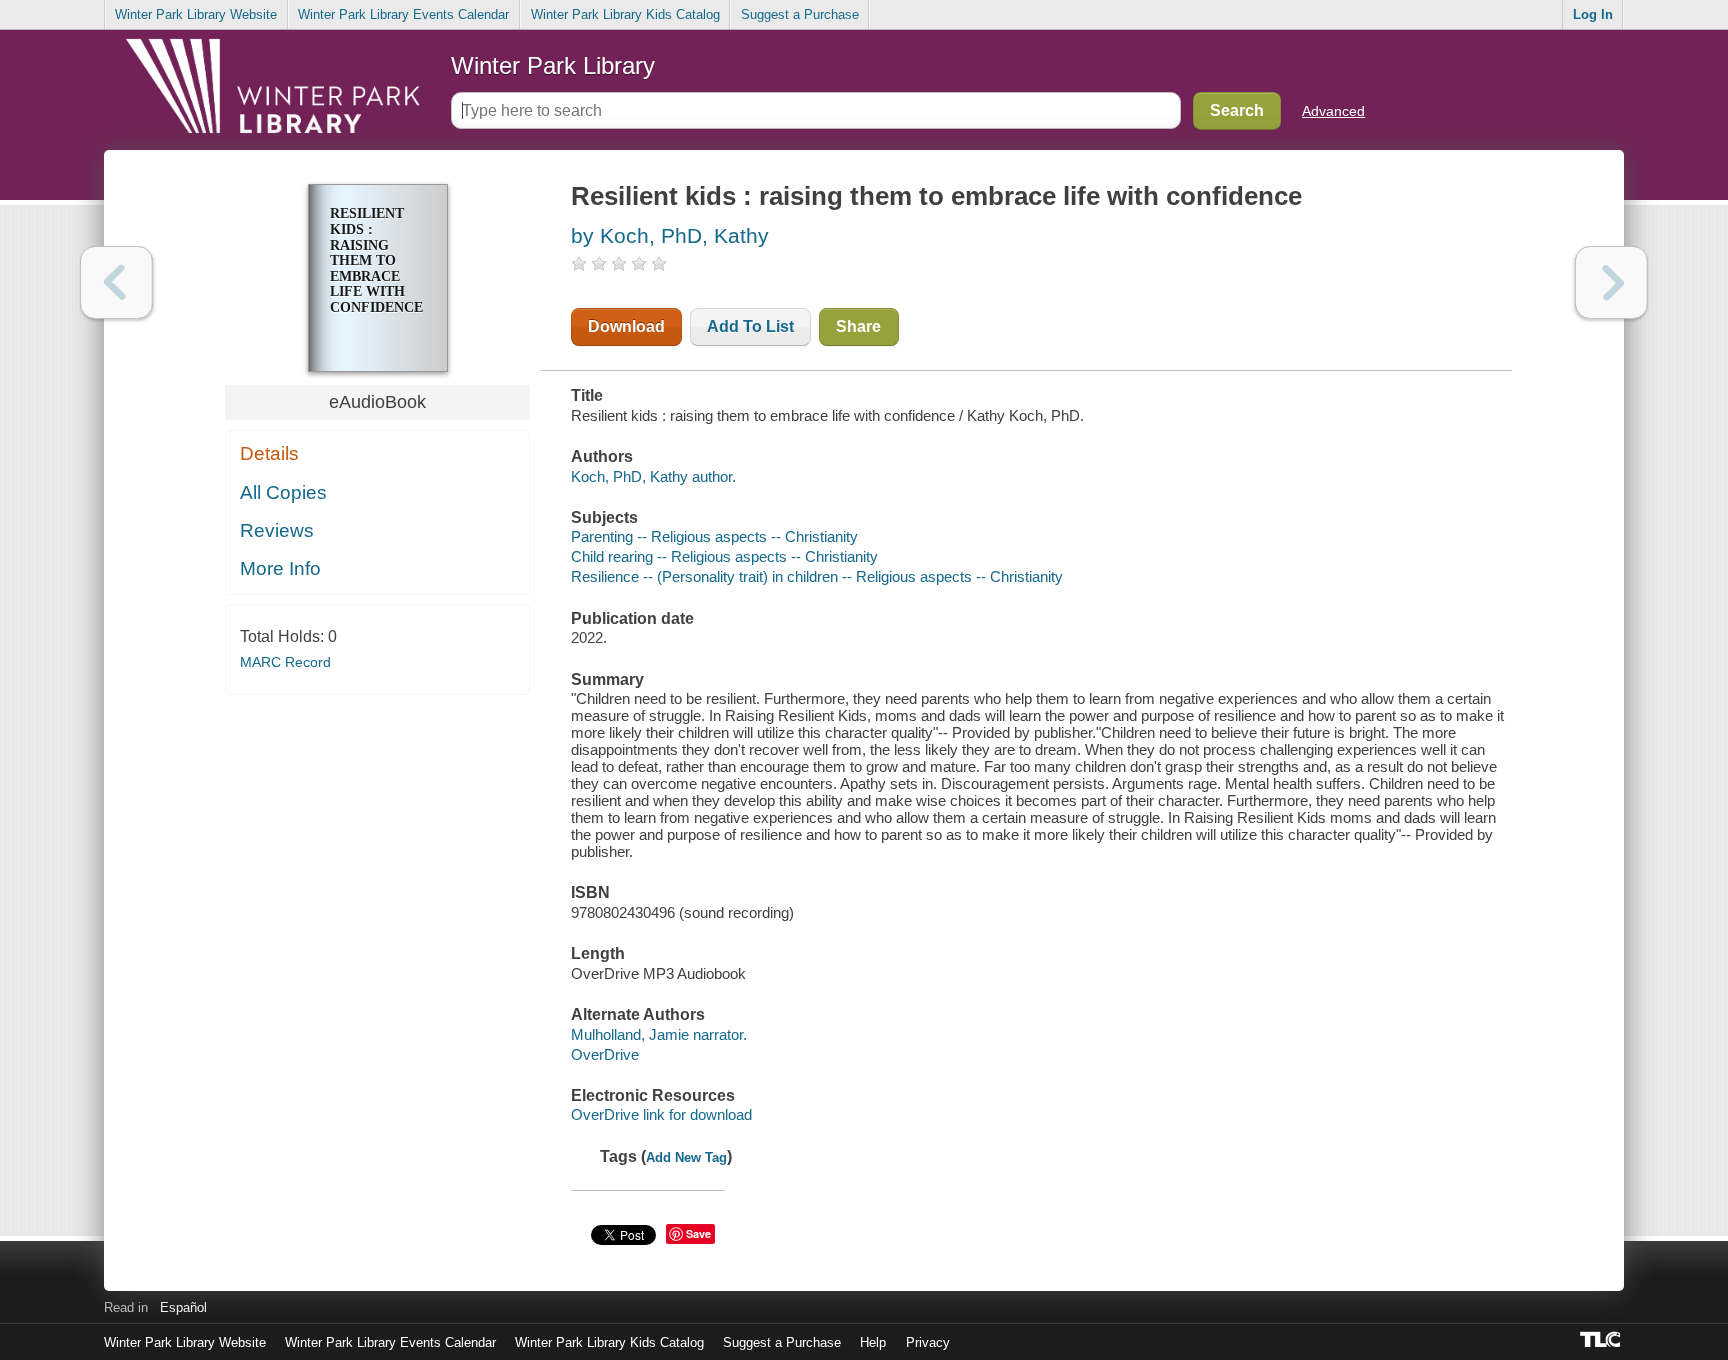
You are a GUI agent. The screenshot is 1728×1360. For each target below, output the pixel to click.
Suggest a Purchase (800, 14)
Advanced (1333, 111)
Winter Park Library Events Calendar (403, 14)
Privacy (928, 1342)
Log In (1593, 14)
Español (183, 1307)
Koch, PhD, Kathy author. (653, 476)
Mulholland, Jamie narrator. (659, 1034)
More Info (280, 568)
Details (269, 453)
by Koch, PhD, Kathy (670, 235)
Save (698, 1233)
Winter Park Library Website (196, 14)
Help (873, 1342)
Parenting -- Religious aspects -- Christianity (714, 536)
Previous (116, 282)
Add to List (750, 326)
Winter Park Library (553, 65)
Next (1611, 282)
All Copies (283, 492)
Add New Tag (686, 1157)
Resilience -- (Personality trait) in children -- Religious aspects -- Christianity (817, 576)
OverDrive (605, 1054)
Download (626, 326)
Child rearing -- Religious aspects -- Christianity (724, 556)
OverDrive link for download (661, 1114)
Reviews (277, 530)
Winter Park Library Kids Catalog (625, 14)
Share (858, 326)
